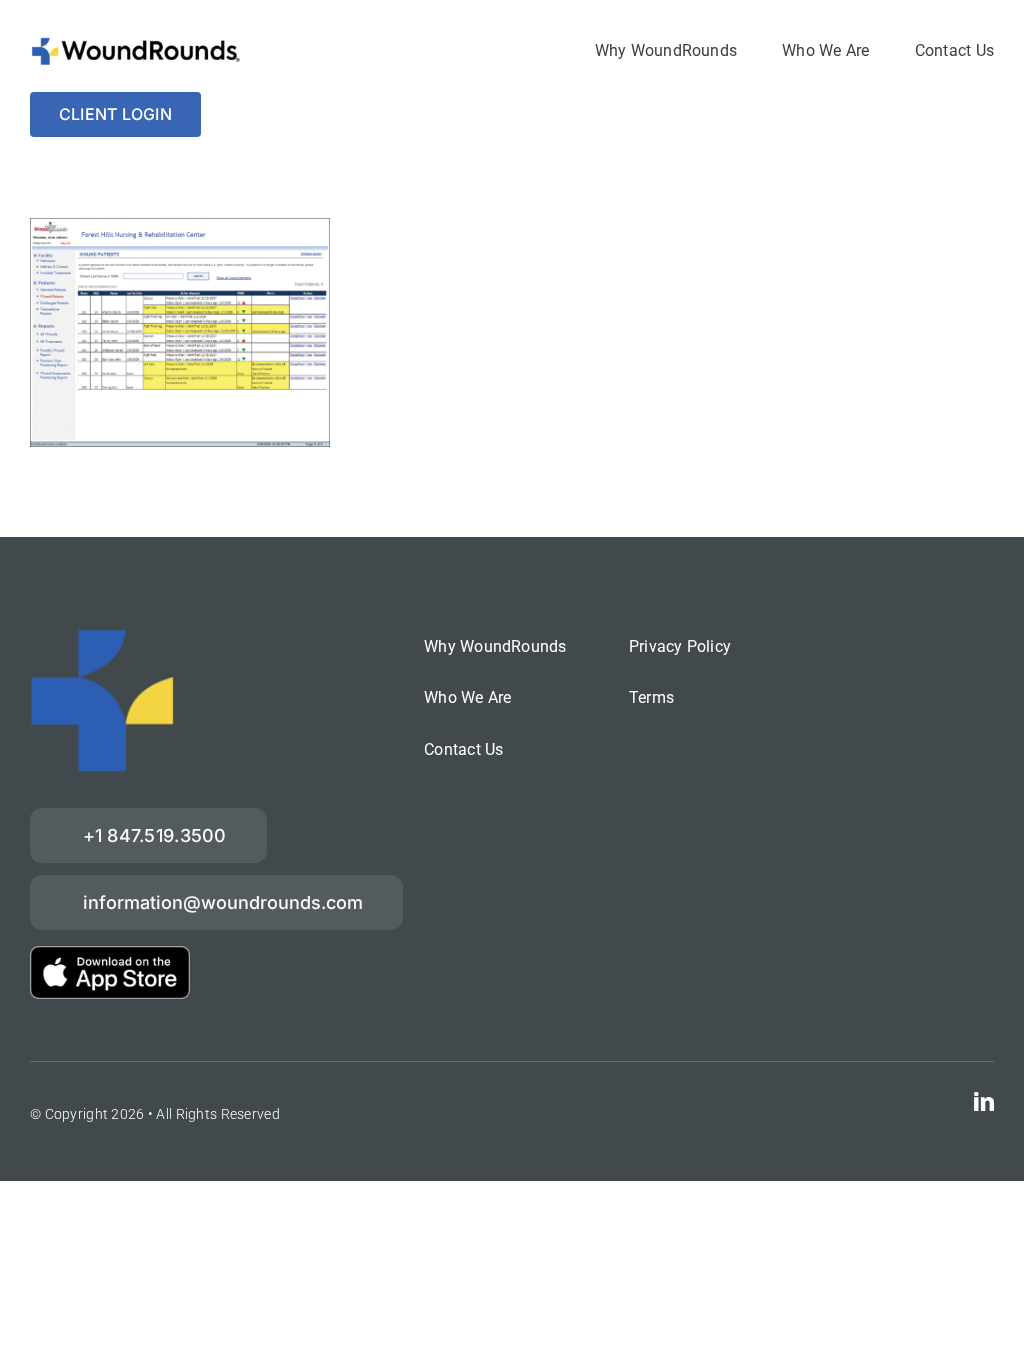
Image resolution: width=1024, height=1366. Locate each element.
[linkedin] (984, 1102)
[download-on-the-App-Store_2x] (110, 955)
